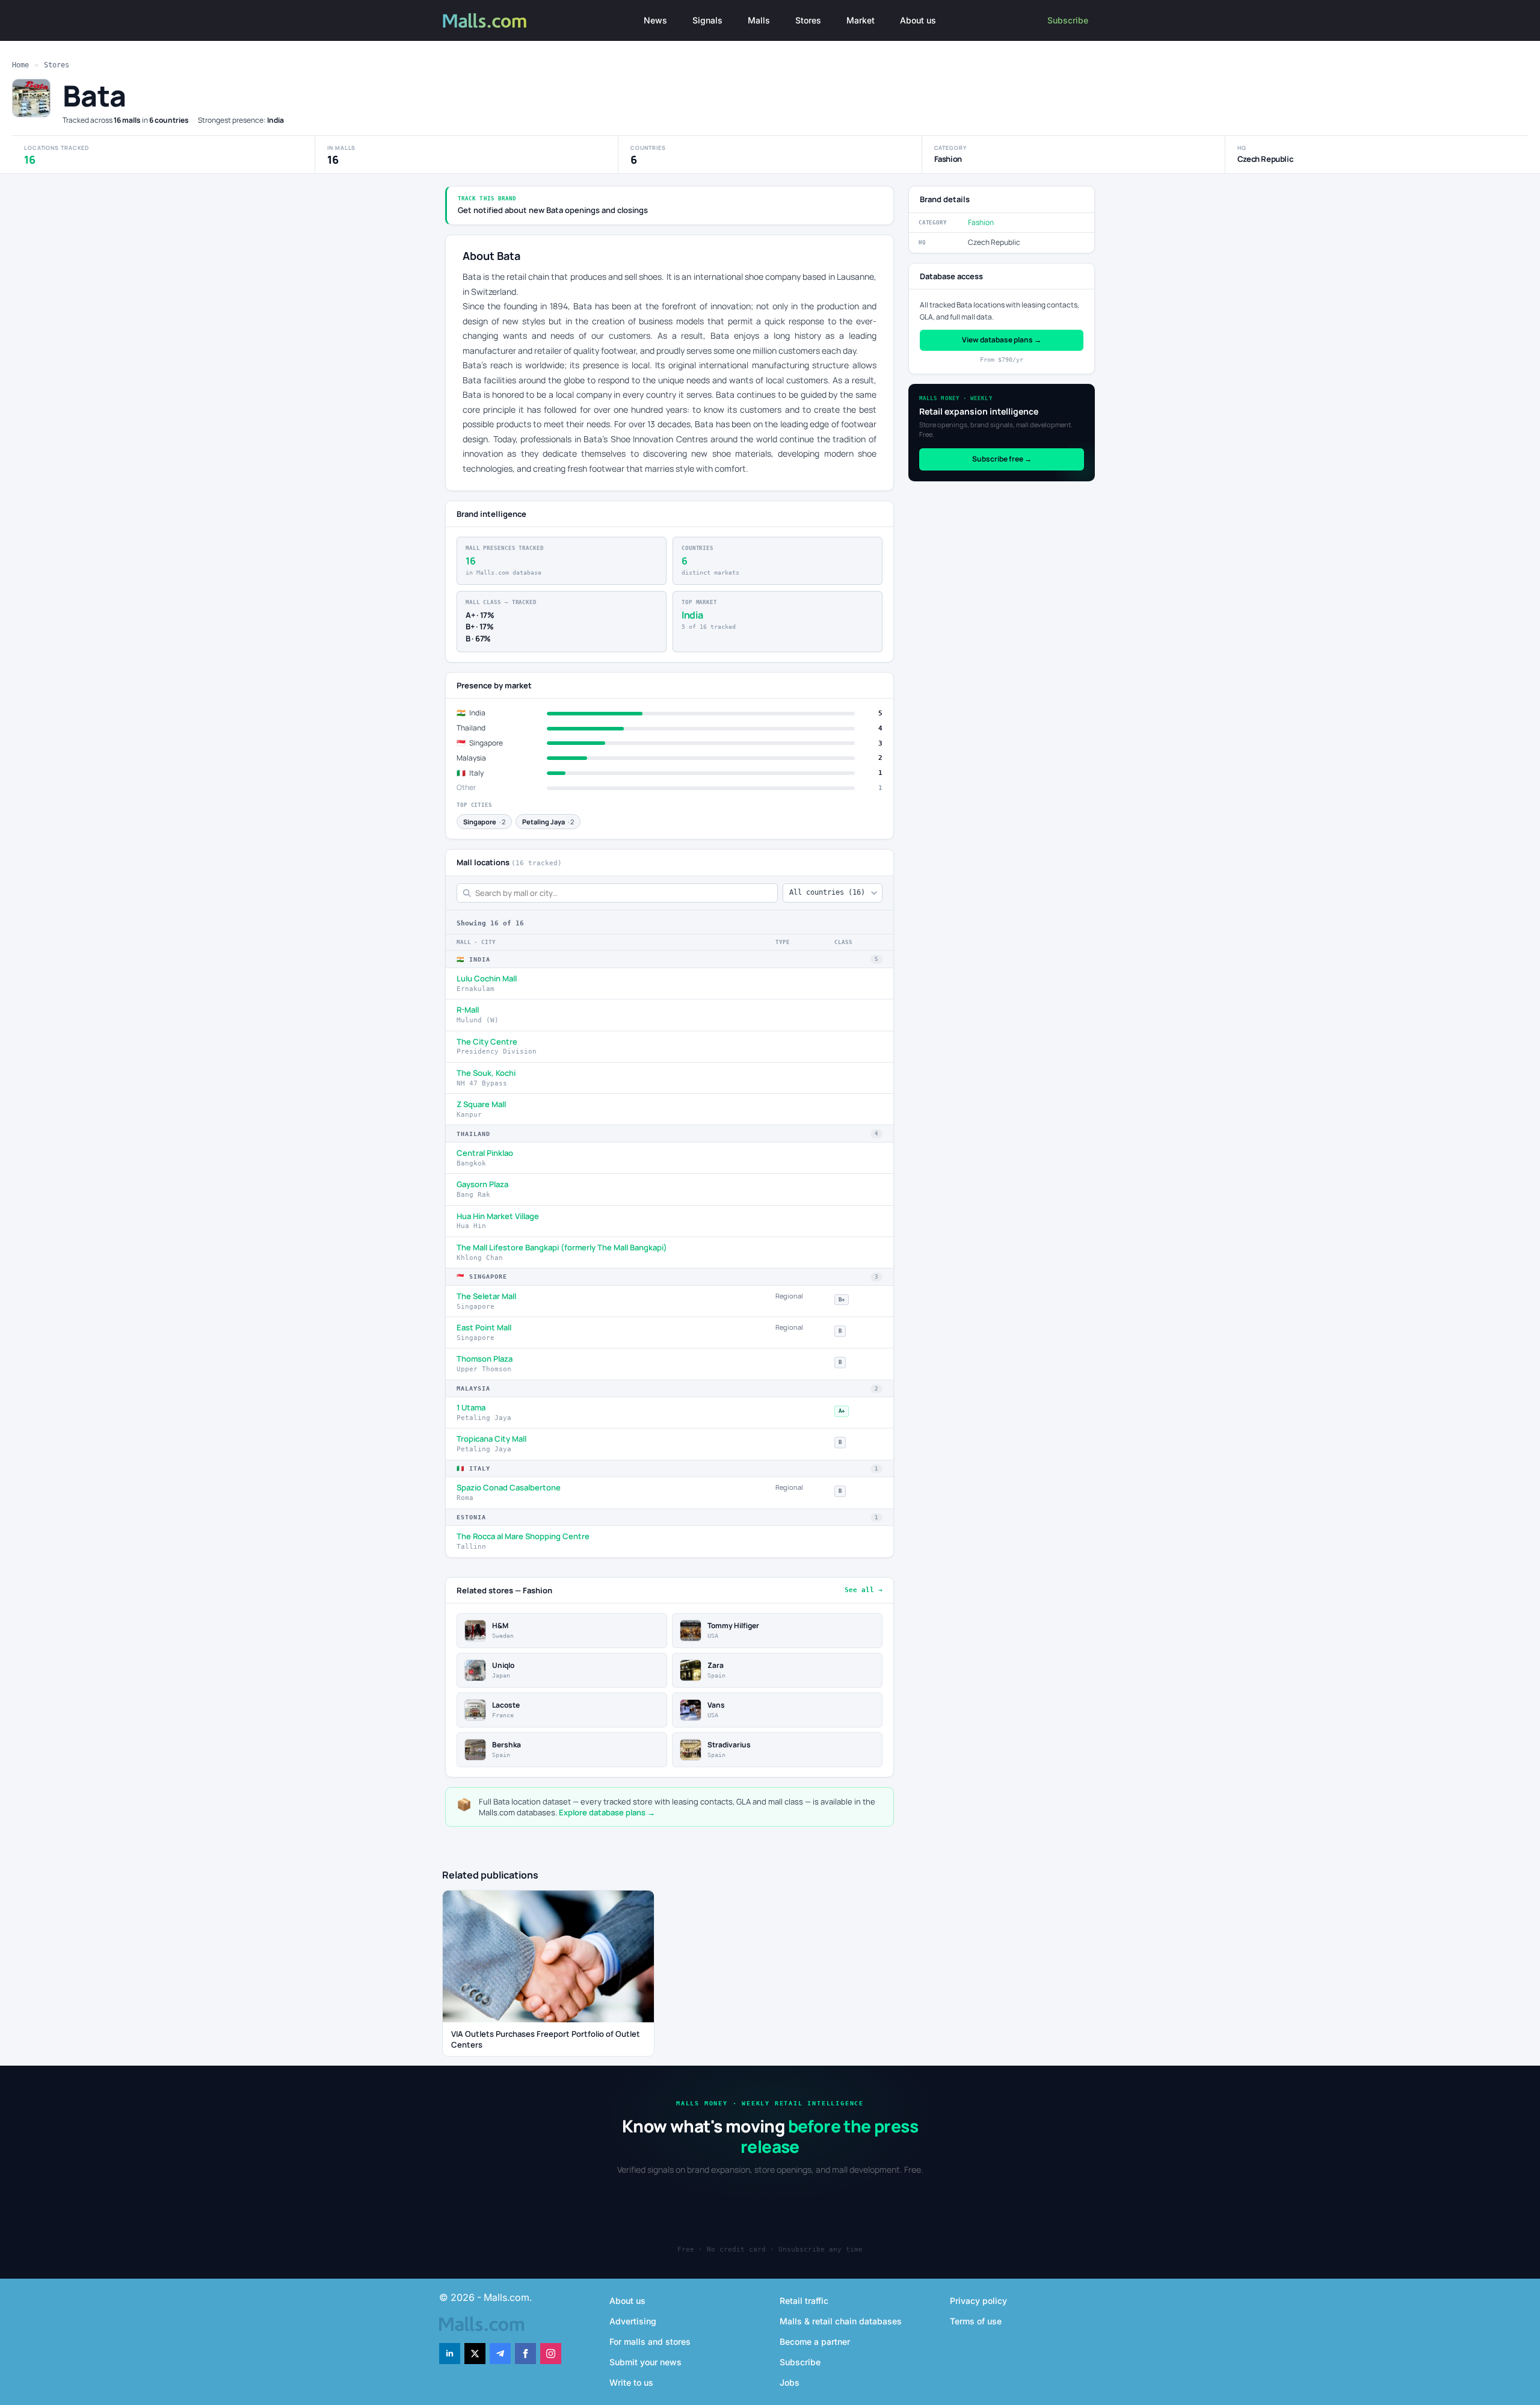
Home (20, 65)
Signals (707, 20)
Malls (759, 20)
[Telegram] (500, 2354)
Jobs (790, 2382)
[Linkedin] (450, 2354)
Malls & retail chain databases (841, 2321)
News (655, 20)
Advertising (633, 2321)
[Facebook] (525, 2354)
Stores (808, 20)
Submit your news (645, 2362)
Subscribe (1068, 20)
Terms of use (976, 2321)
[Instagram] (551, 2354)
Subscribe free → (1002, 459)
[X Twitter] (475, 2354)
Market (861, 20)
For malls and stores (650, 2342)
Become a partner (815, 2342)
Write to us (631, 2382)
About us (918, 20)
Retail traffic (804, 2301)
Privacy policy (978, 2301)
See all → (864, 1590)
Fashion (981, 222)
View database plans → (1002, 340)
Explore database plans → (607, 1812)
